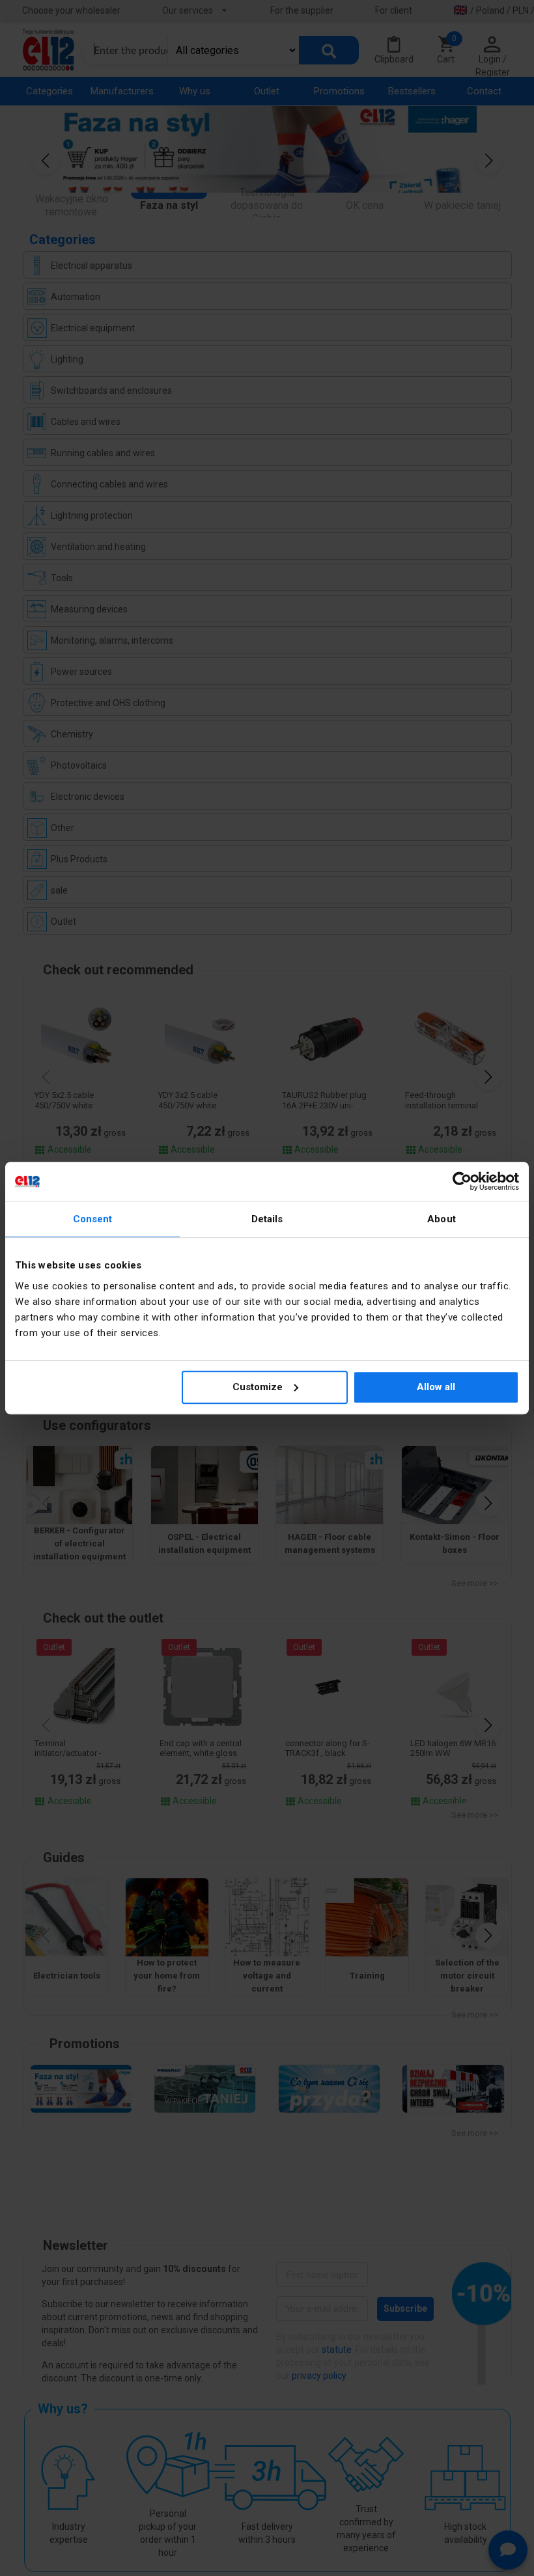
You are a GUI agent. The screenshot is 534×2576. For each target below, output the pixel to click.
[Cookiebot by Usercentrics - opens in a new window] (462, 1181)
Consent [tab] (93, 1219)
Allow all (436, 1387)
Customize (258, 1387)
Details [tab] (267, 1219)
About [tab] (442, 1219)
